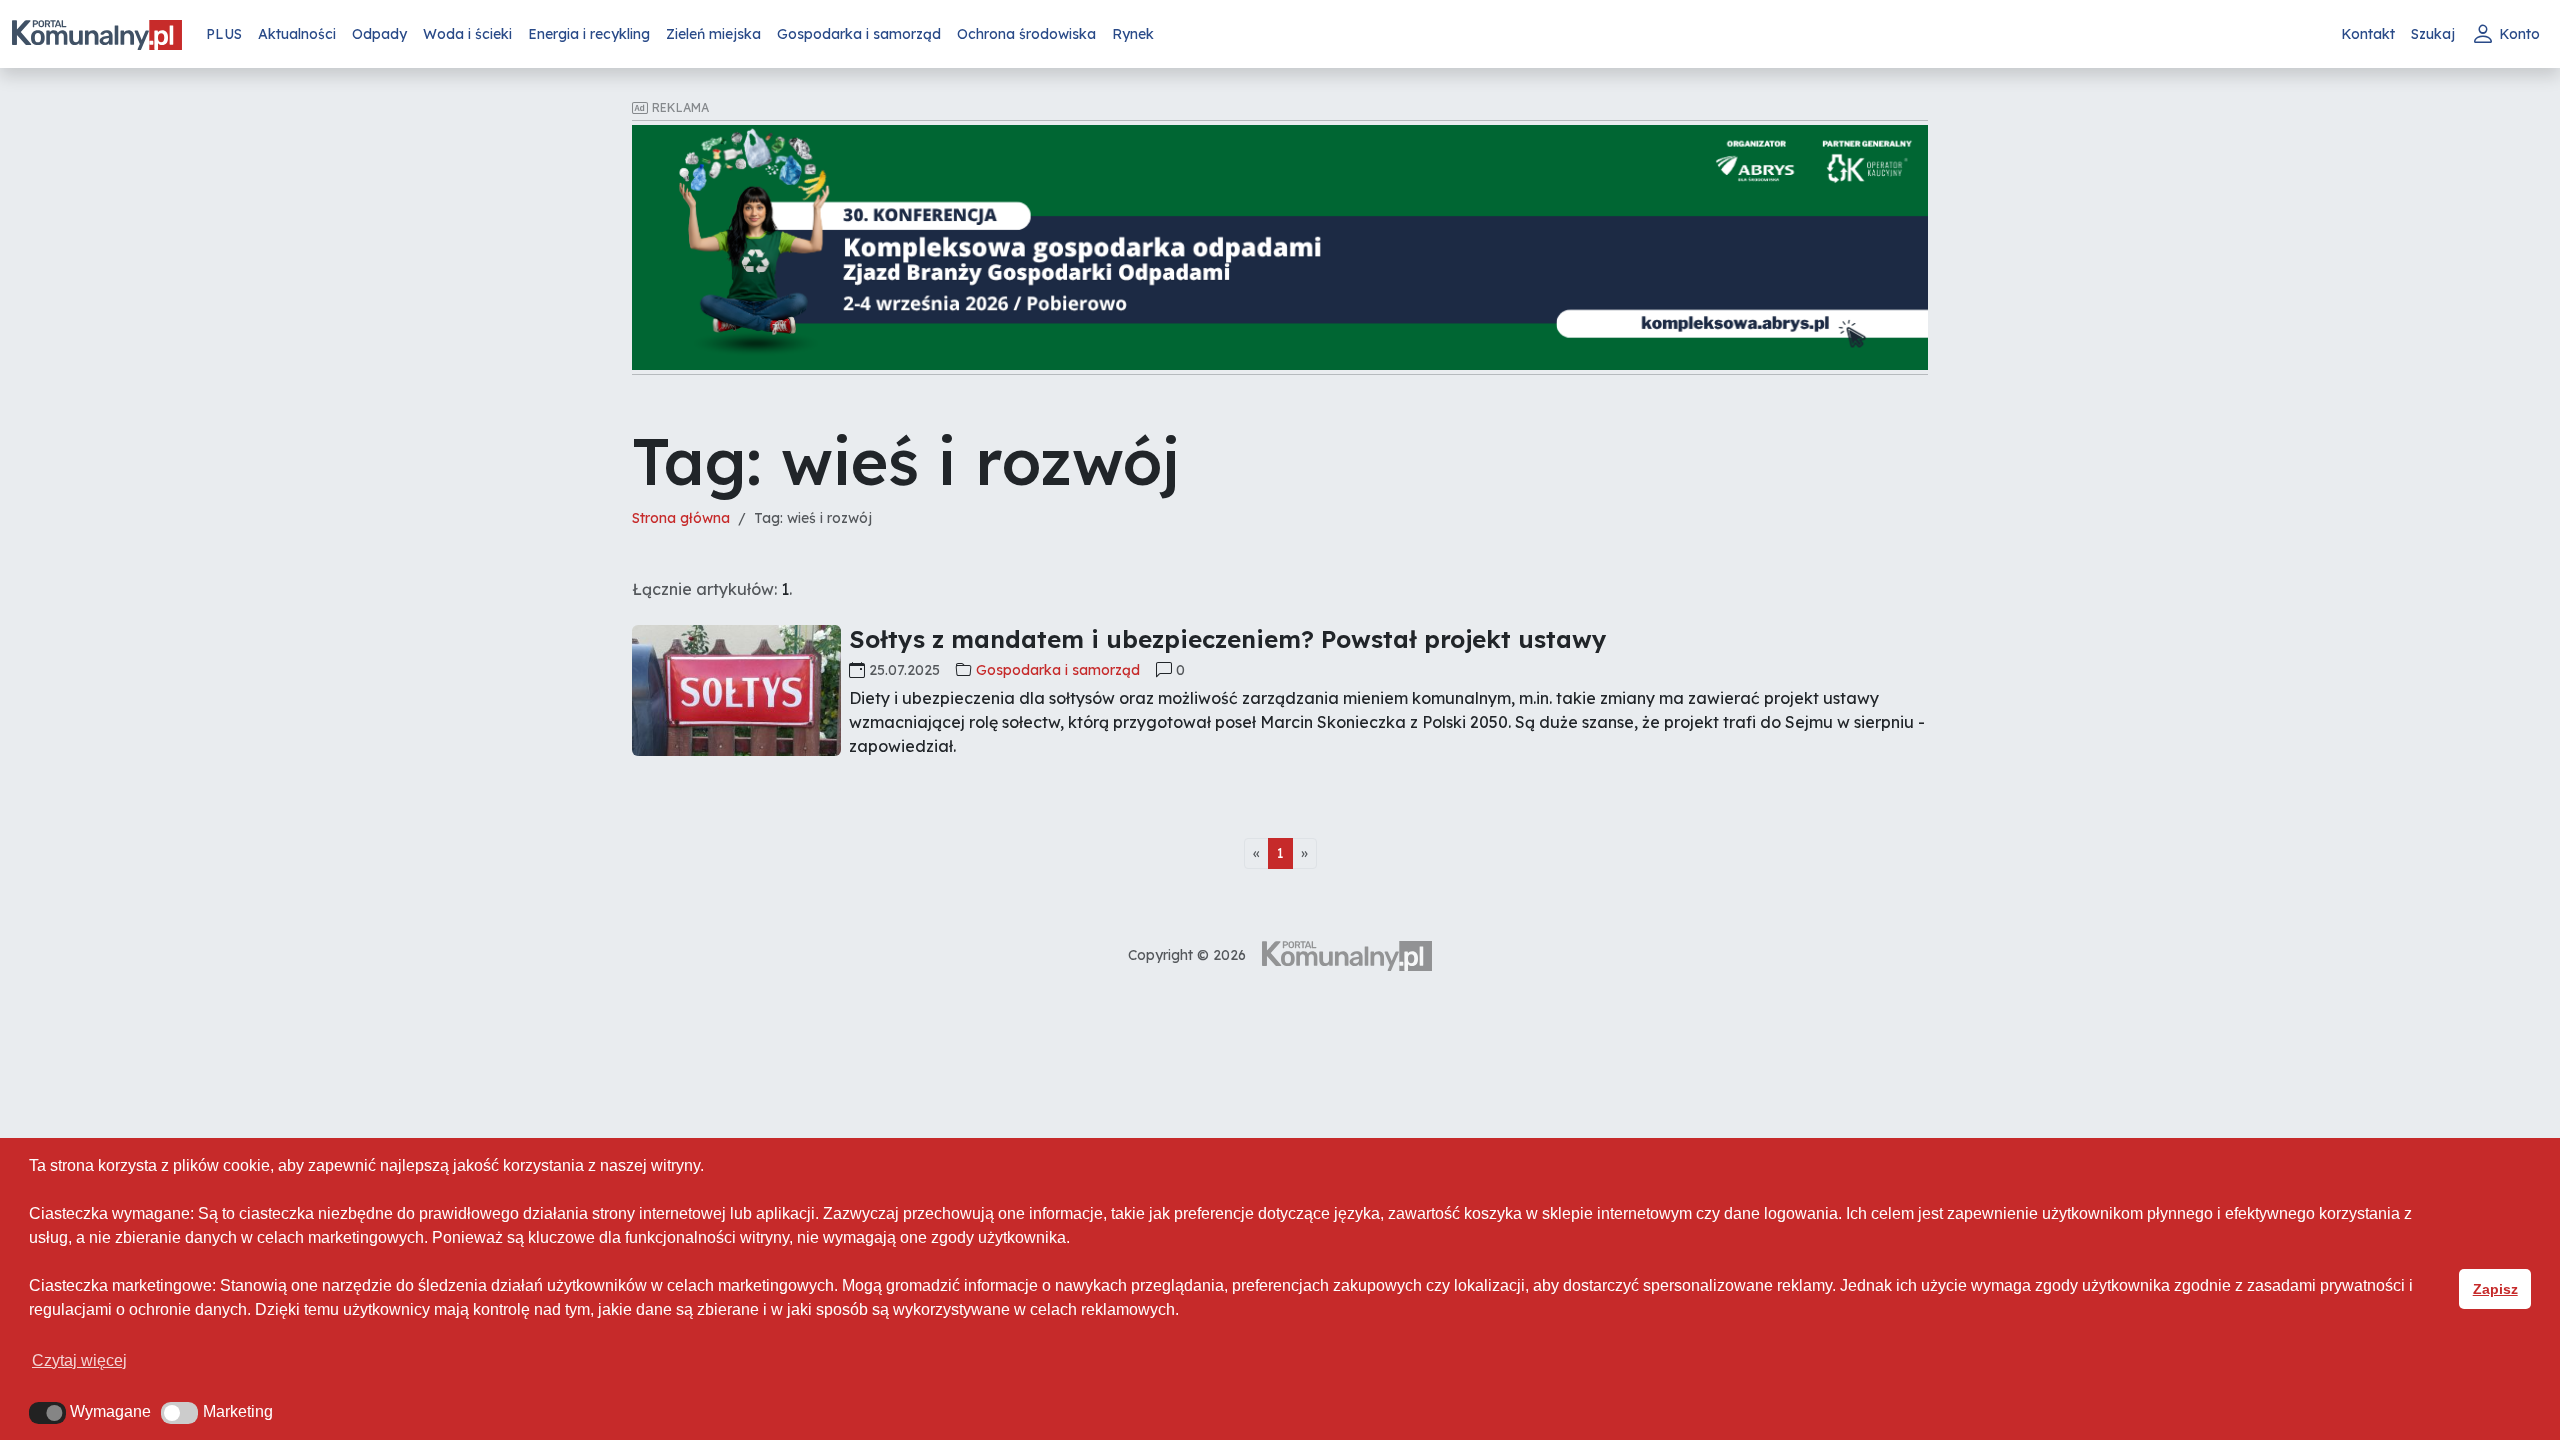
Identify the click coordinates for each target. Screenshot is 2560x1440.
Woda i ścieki (467, 34)
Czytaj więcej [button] (79, 1360)
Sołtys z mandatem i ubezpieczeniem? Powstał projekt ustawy (1228, 639)
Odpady (379, 34)
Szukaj (2433, 34)
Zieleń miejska (713, 34)
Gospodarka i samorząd (859, 34)
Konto (2519, 34)
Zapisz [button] (2495, 1289)
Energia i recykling (589, 34)
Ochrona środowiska (1026, 34)
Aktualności (297, 34)
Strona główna (681, 518)
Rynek (1133, 34)
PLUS (224, 34)
